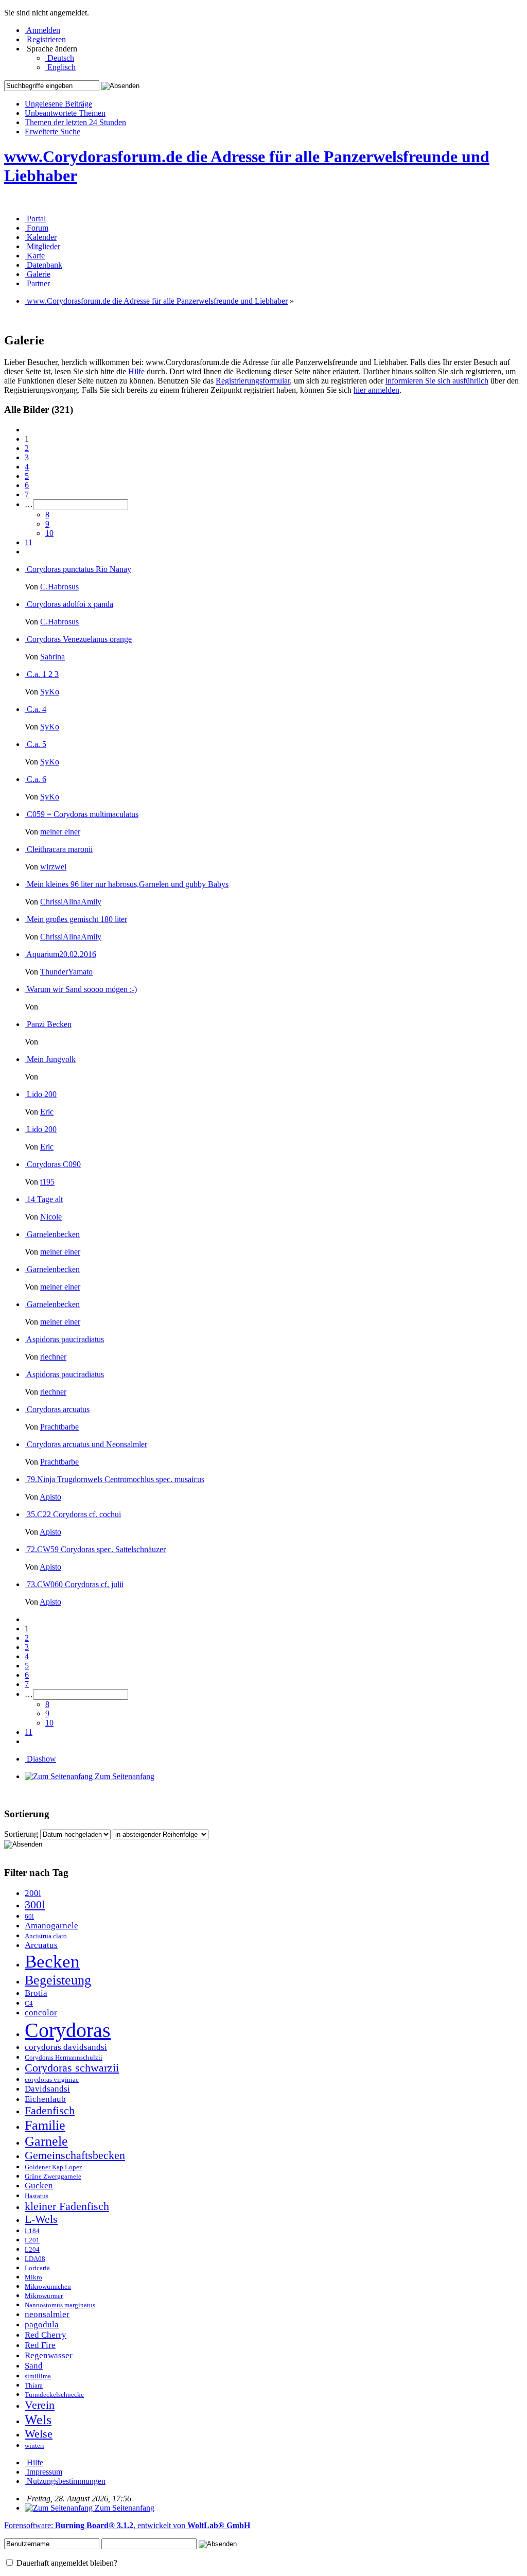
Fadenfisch (50, 2111)
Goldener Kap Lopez (54, 2167)
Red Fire (40, 2345)
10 (49, 533)
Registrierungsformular (253, 381)
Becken (52, 1961)
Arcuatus (41, 1945)
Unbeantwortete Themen (65, 113)
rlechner (53, 1357)
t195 (47, 1182)
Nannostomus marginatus (60, 2305)
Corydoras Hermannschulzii (64, 2058)
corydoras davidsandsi (66, 2047)
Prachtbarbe (59, 1427)
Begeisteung (58, 1980)
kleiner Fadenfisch (67, 2206)
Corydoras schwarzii (72, 2068)
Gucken (39, 2186)
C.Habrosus (59, 587)
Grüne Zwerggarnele (53, 2177)
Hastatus (37, 2196)
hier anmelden (376, 390)
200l (33, 1893)
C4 (29, 2004)
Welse (39, 2434)
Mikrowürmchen (48, 2287)
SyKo (50, 692)
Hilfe (136, 371)
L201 (32, 2240)
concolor (41, 2013)
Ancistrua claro (46, 1936)
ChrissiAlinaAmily (71, 902)
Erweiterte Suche (52, 132)
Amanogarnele (51, 1926)
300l (35, 1905)
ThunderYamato (66, 972)
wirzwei (53, 867)
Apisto (50, 1497)
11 (29, 542)
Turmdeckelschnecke (54, 2395)
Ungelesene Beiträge (58, 104)
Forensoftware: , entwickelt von (127, 2525)
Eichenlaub (45, 2099)
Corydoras (68, 2030)
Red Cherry (46, 2335)
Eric (47, 1112)
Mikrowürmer (44, 2296)
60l (29, 1917)
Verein (40, 2405)
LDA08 (35, 2259)
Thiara (34, 2386)
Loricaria (37, 2268)
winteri (34, 2446)
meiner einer (60, 832)
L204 (32, 2250)
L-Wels (41, 2219)
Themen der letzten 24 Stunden (75, 122)
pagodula (42, 2325)
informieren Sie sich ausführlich (437, 381)
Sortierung (21, 1834)
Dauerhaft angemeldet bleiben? (66, 2563)
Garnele (46, 2141)
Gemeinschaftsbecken (75, 2155)
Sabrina (52, 657)
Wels (38, 2420)
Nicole (51, 1217)
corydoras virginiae (52, 2080)
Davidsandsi (47, 2089)
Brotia (36, 1993)
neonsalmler (47, 2314)
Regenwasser (49, 2355)
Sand (34, 2366)
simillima (38, 2376)
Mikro (33, 2277)
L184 (32, 2231)
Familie (45, 2125)
